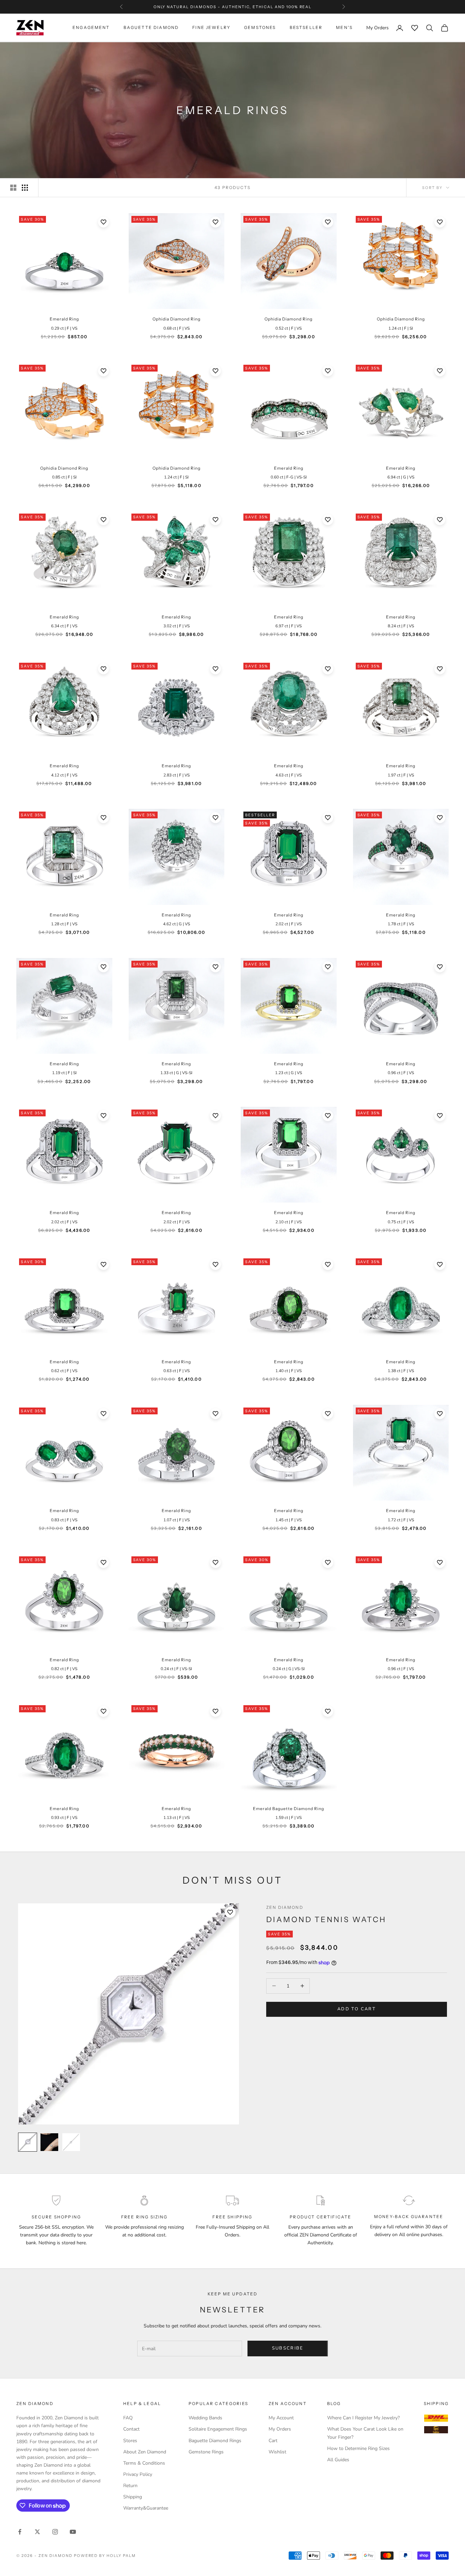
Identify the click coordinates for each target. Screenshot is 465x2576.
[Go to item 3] (71, 2142)
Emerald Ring (64, 319)
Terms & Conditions (144, 2463)
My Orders (280, 2429)
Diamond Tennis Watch (326, 1919)
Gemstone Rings (206, 2452)
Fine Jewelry (211, 28)
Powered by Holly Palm (105, 2556)
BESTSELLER (306, 28)
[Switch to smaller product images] (25, 188)
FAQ (128, 2418)
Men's (344, 28)
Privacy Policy (138, 2474)
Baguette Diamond (151, 28)
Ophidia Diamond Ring (177, 319)
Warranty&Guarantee (146, 2508)
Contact (131, 2429)
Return (130, 2486)
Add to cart (357, 2009)
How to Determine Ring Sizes (358, 2448)
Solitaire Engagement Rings (218, 2429)
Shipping (133, 2497)
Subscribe (288, 2348)
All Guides (338, 2460)
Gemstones (260, 28)
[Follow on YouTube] (73, 2532)
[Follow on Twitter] (37, 2532)
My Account (281, 2418)
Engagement (91, 28)
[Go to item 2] (49, 2142)
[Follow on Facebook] (20, 2532)
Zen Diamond (285, 1907)
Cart (273, 2441)
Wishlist (277, 2452)
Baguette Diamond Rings (215, 2441)
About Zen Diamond (145, 2452)
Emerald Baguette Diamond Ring (288, 1809)
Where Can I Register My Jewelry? (363, 2418)
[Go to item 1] (28, 2142)
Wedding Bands (205, 2418)
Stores (130, 2441)
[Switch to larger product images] (13, 188)
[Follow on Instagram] (55, 2532)
